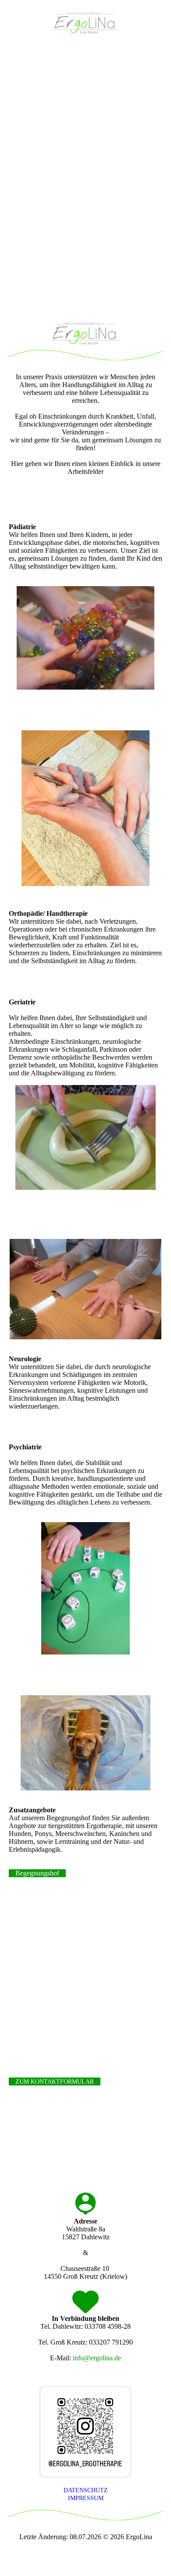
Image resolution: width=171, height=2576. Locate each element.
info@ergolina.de (97, 2358)
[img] (86, 23)
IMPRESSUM (86, 2498)
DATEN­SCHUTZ (86, 2490)
